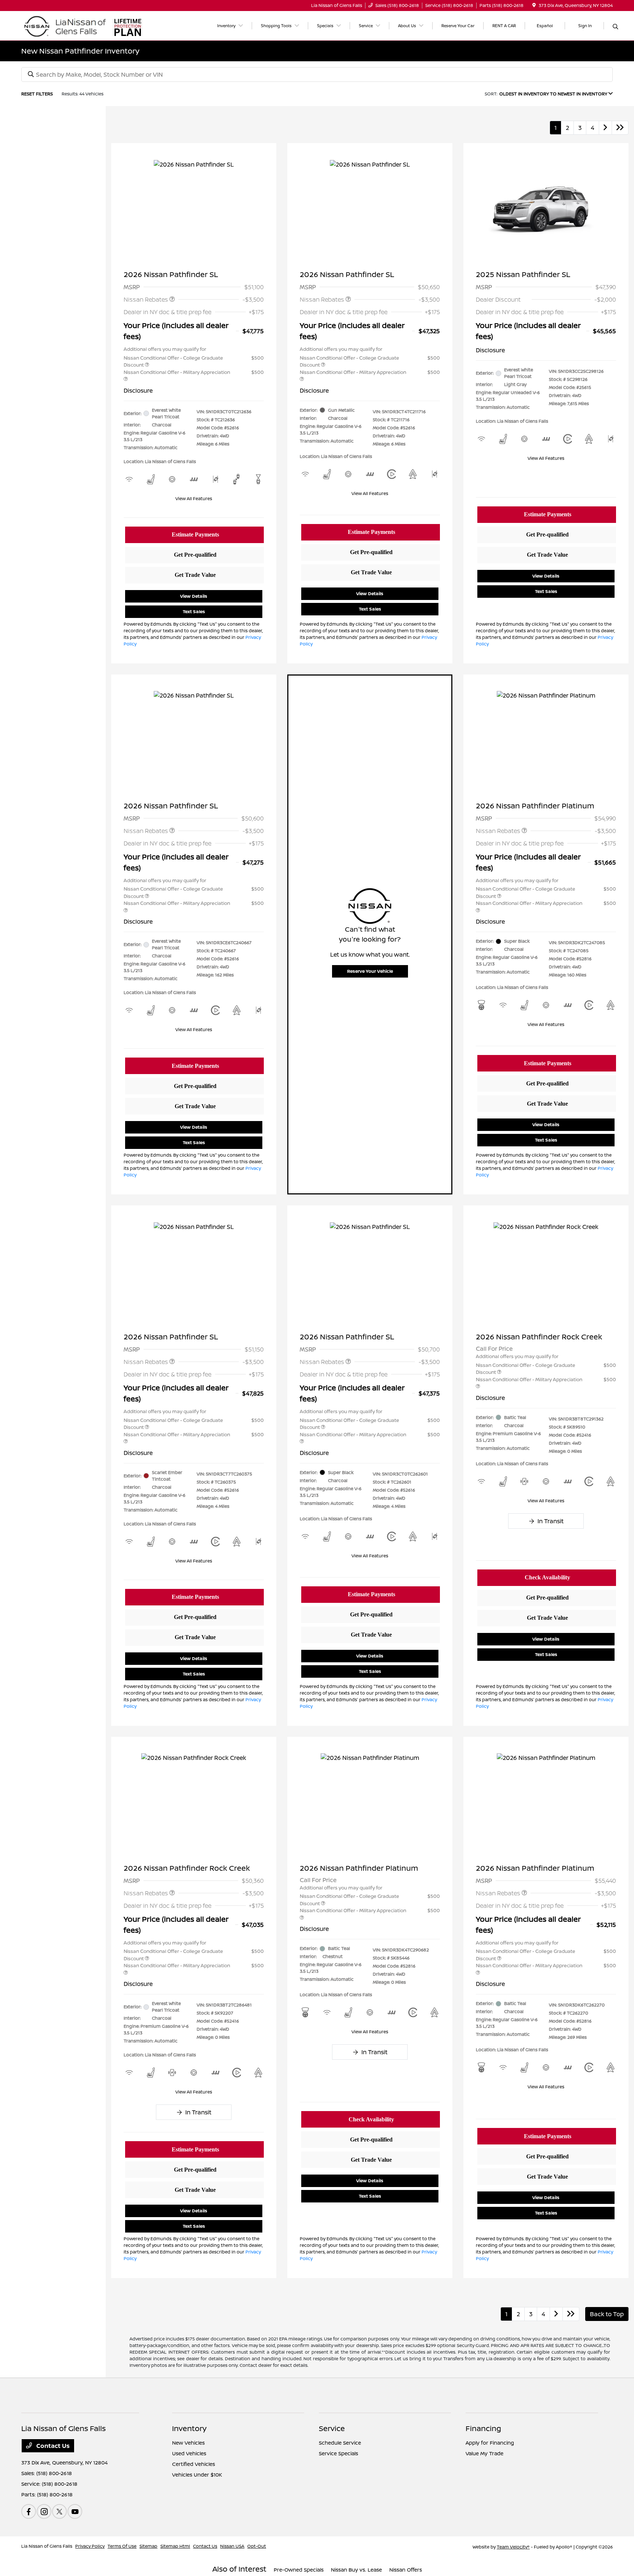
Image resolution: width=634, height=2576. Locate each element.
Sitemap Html (175, 2546)
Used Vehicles (189, 2453)
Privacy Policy (90, 2546)
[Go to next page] (605, 128)
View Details (194, 596)
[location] (534, 5)
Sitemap (148, 2546)
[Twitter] (59, 2511)
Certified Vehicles (194, 2464)
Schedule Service (340, 2443)
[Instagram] (44, 2511)
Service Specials (338, 2453)
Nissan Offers (406, 2570)
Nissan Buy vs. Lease (356, 2570)
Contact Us (52, 2446)
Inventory (189, 2428)
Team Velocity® (513, 2547)
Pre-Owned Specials (299, 2570)
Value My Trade (484, 2453)
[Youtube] (75, 2511)
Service (332, 2428)
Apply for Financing (490, 2443)
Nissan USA (232, 2546)
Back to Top (607, 2314)
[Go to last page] (620, 128)
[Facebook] (29, 2511)
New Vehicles (188, 2443)
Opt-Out (257, 2546)
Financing (483, 2428)
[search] (615, 27)
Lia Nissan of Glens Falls (47, 2546)
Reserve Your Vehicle (370, 971)
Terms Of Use (122, 2546)
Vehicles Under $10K (197, 2475)
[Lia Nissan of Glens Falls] (64, 25)
